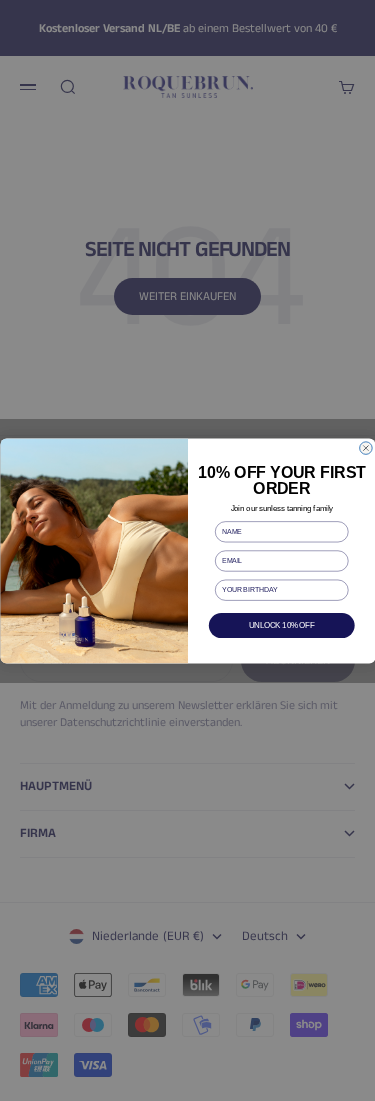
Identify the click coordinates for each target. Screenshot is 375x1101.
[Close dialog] (365, 447)
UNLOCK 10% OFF (281, 625)
